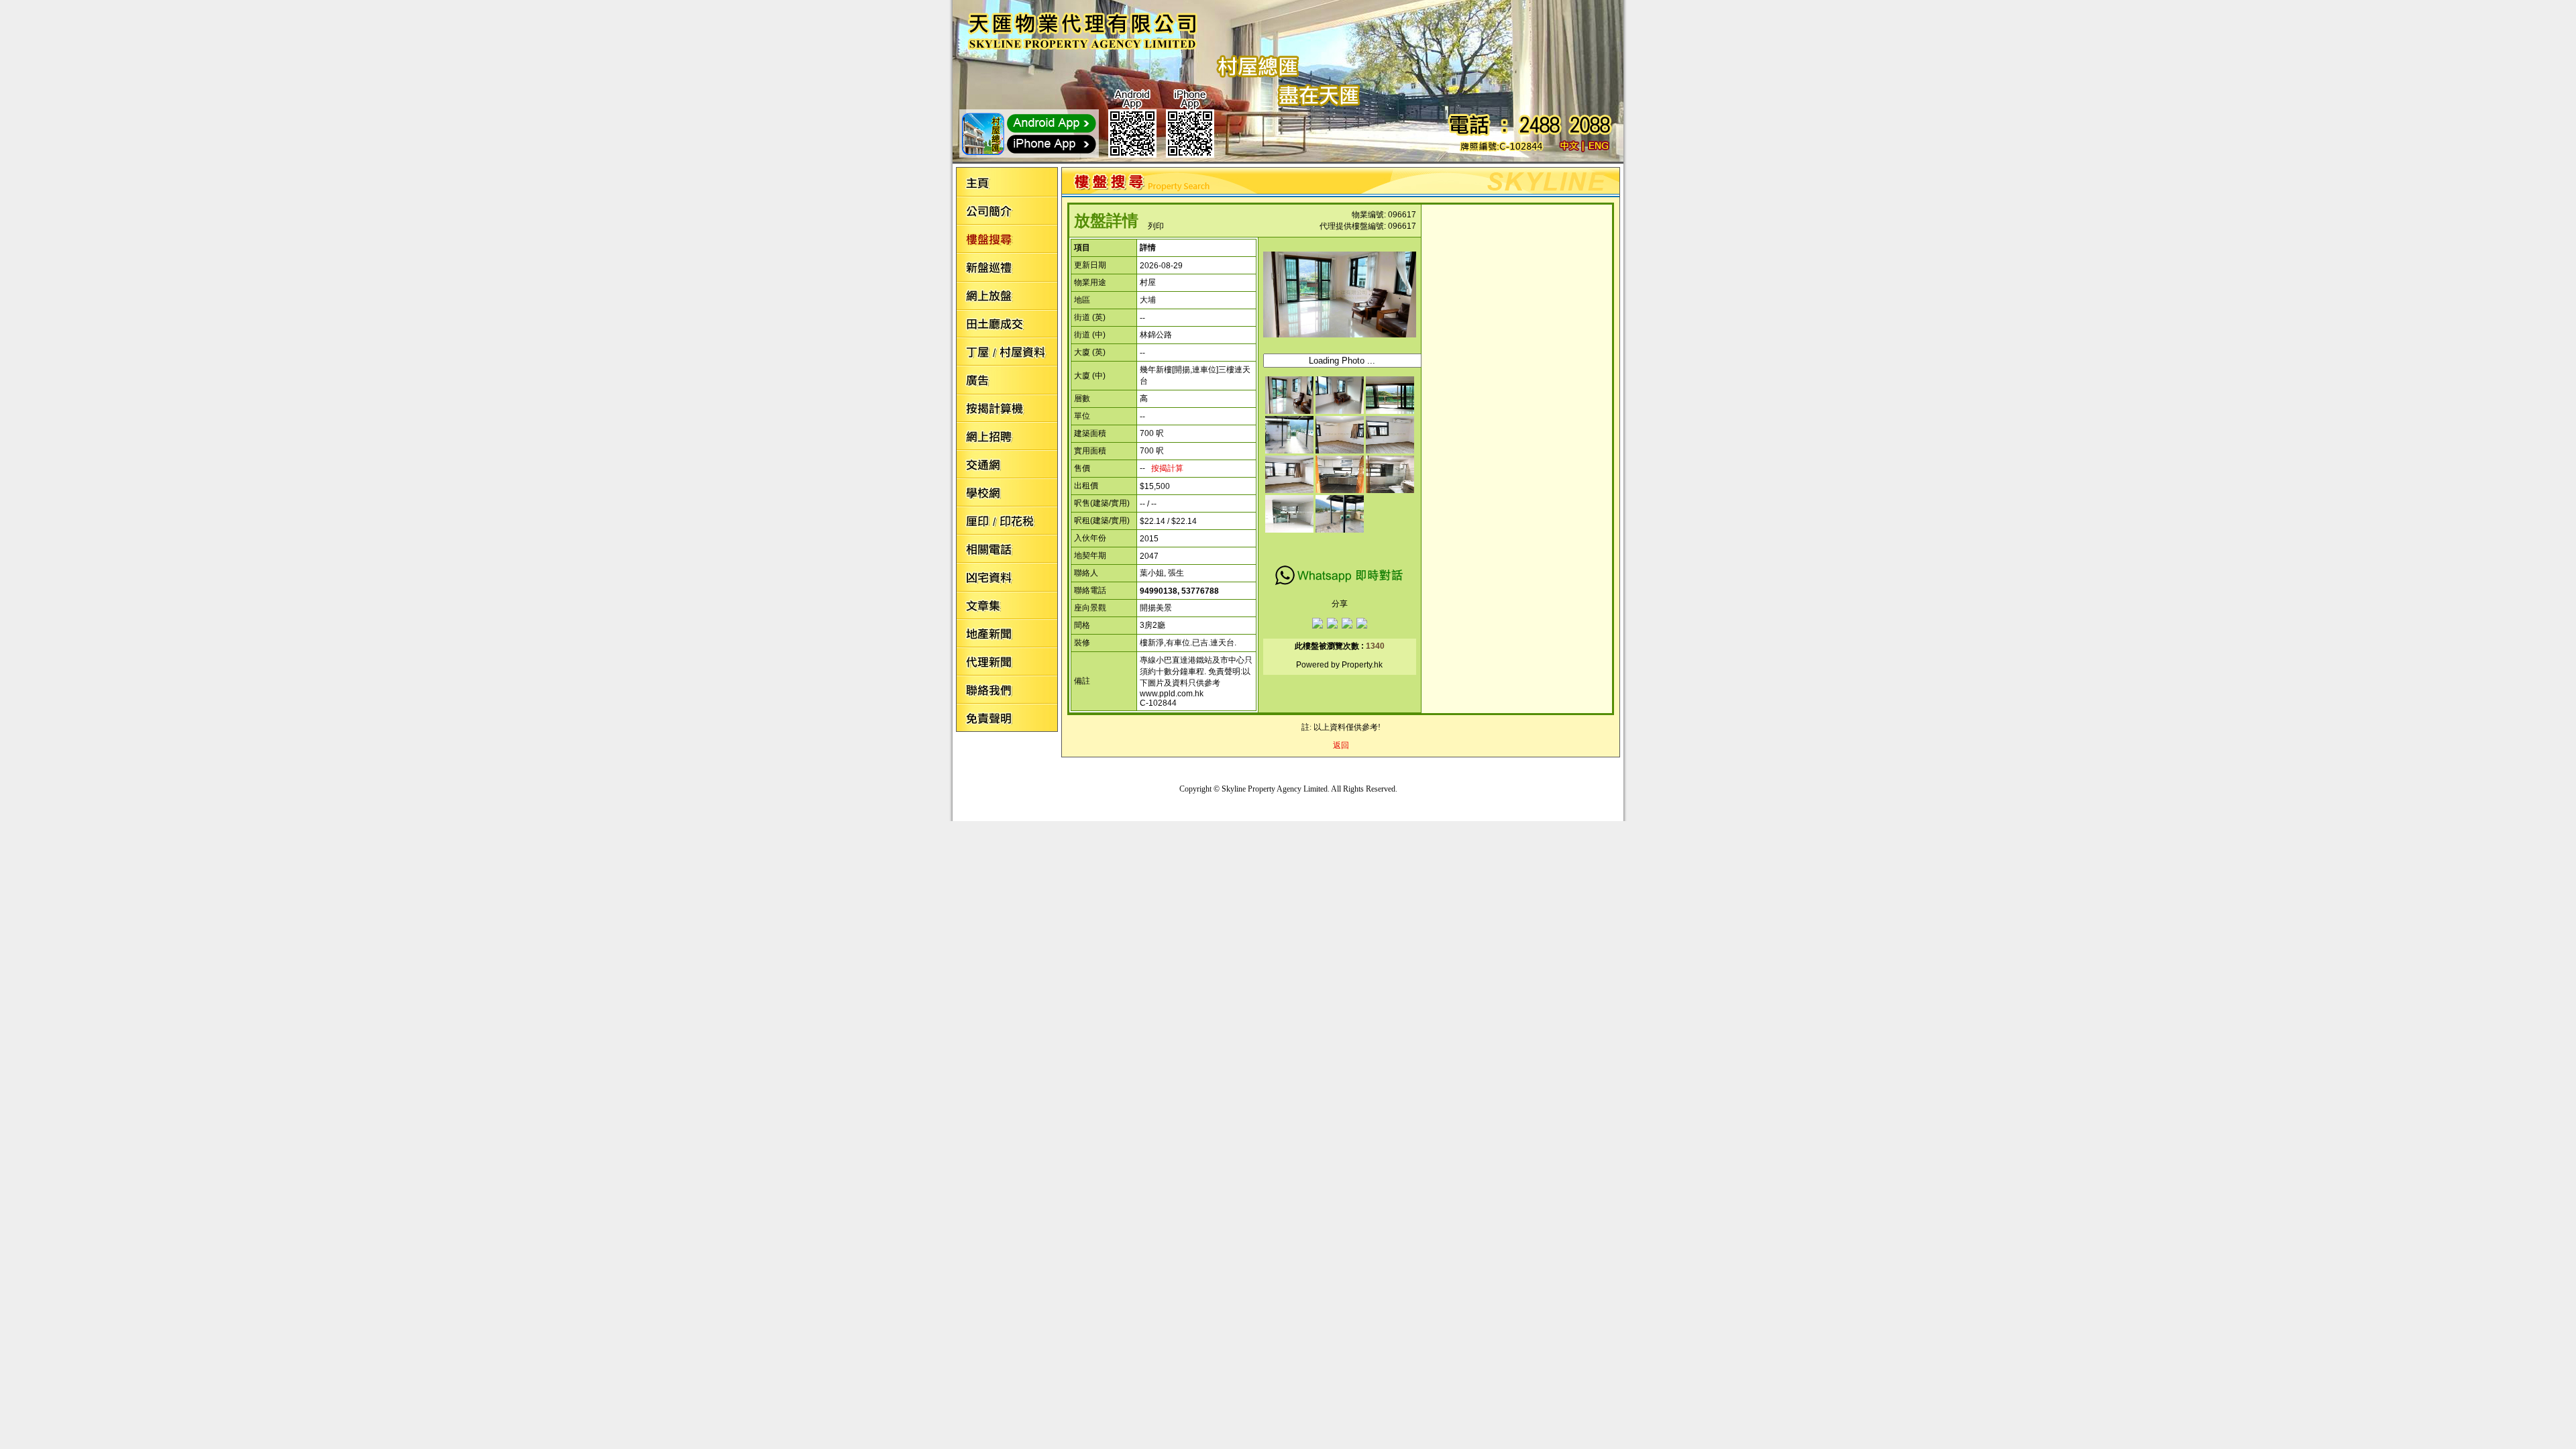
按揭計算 (1167, 468)
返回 (1341, 745)
